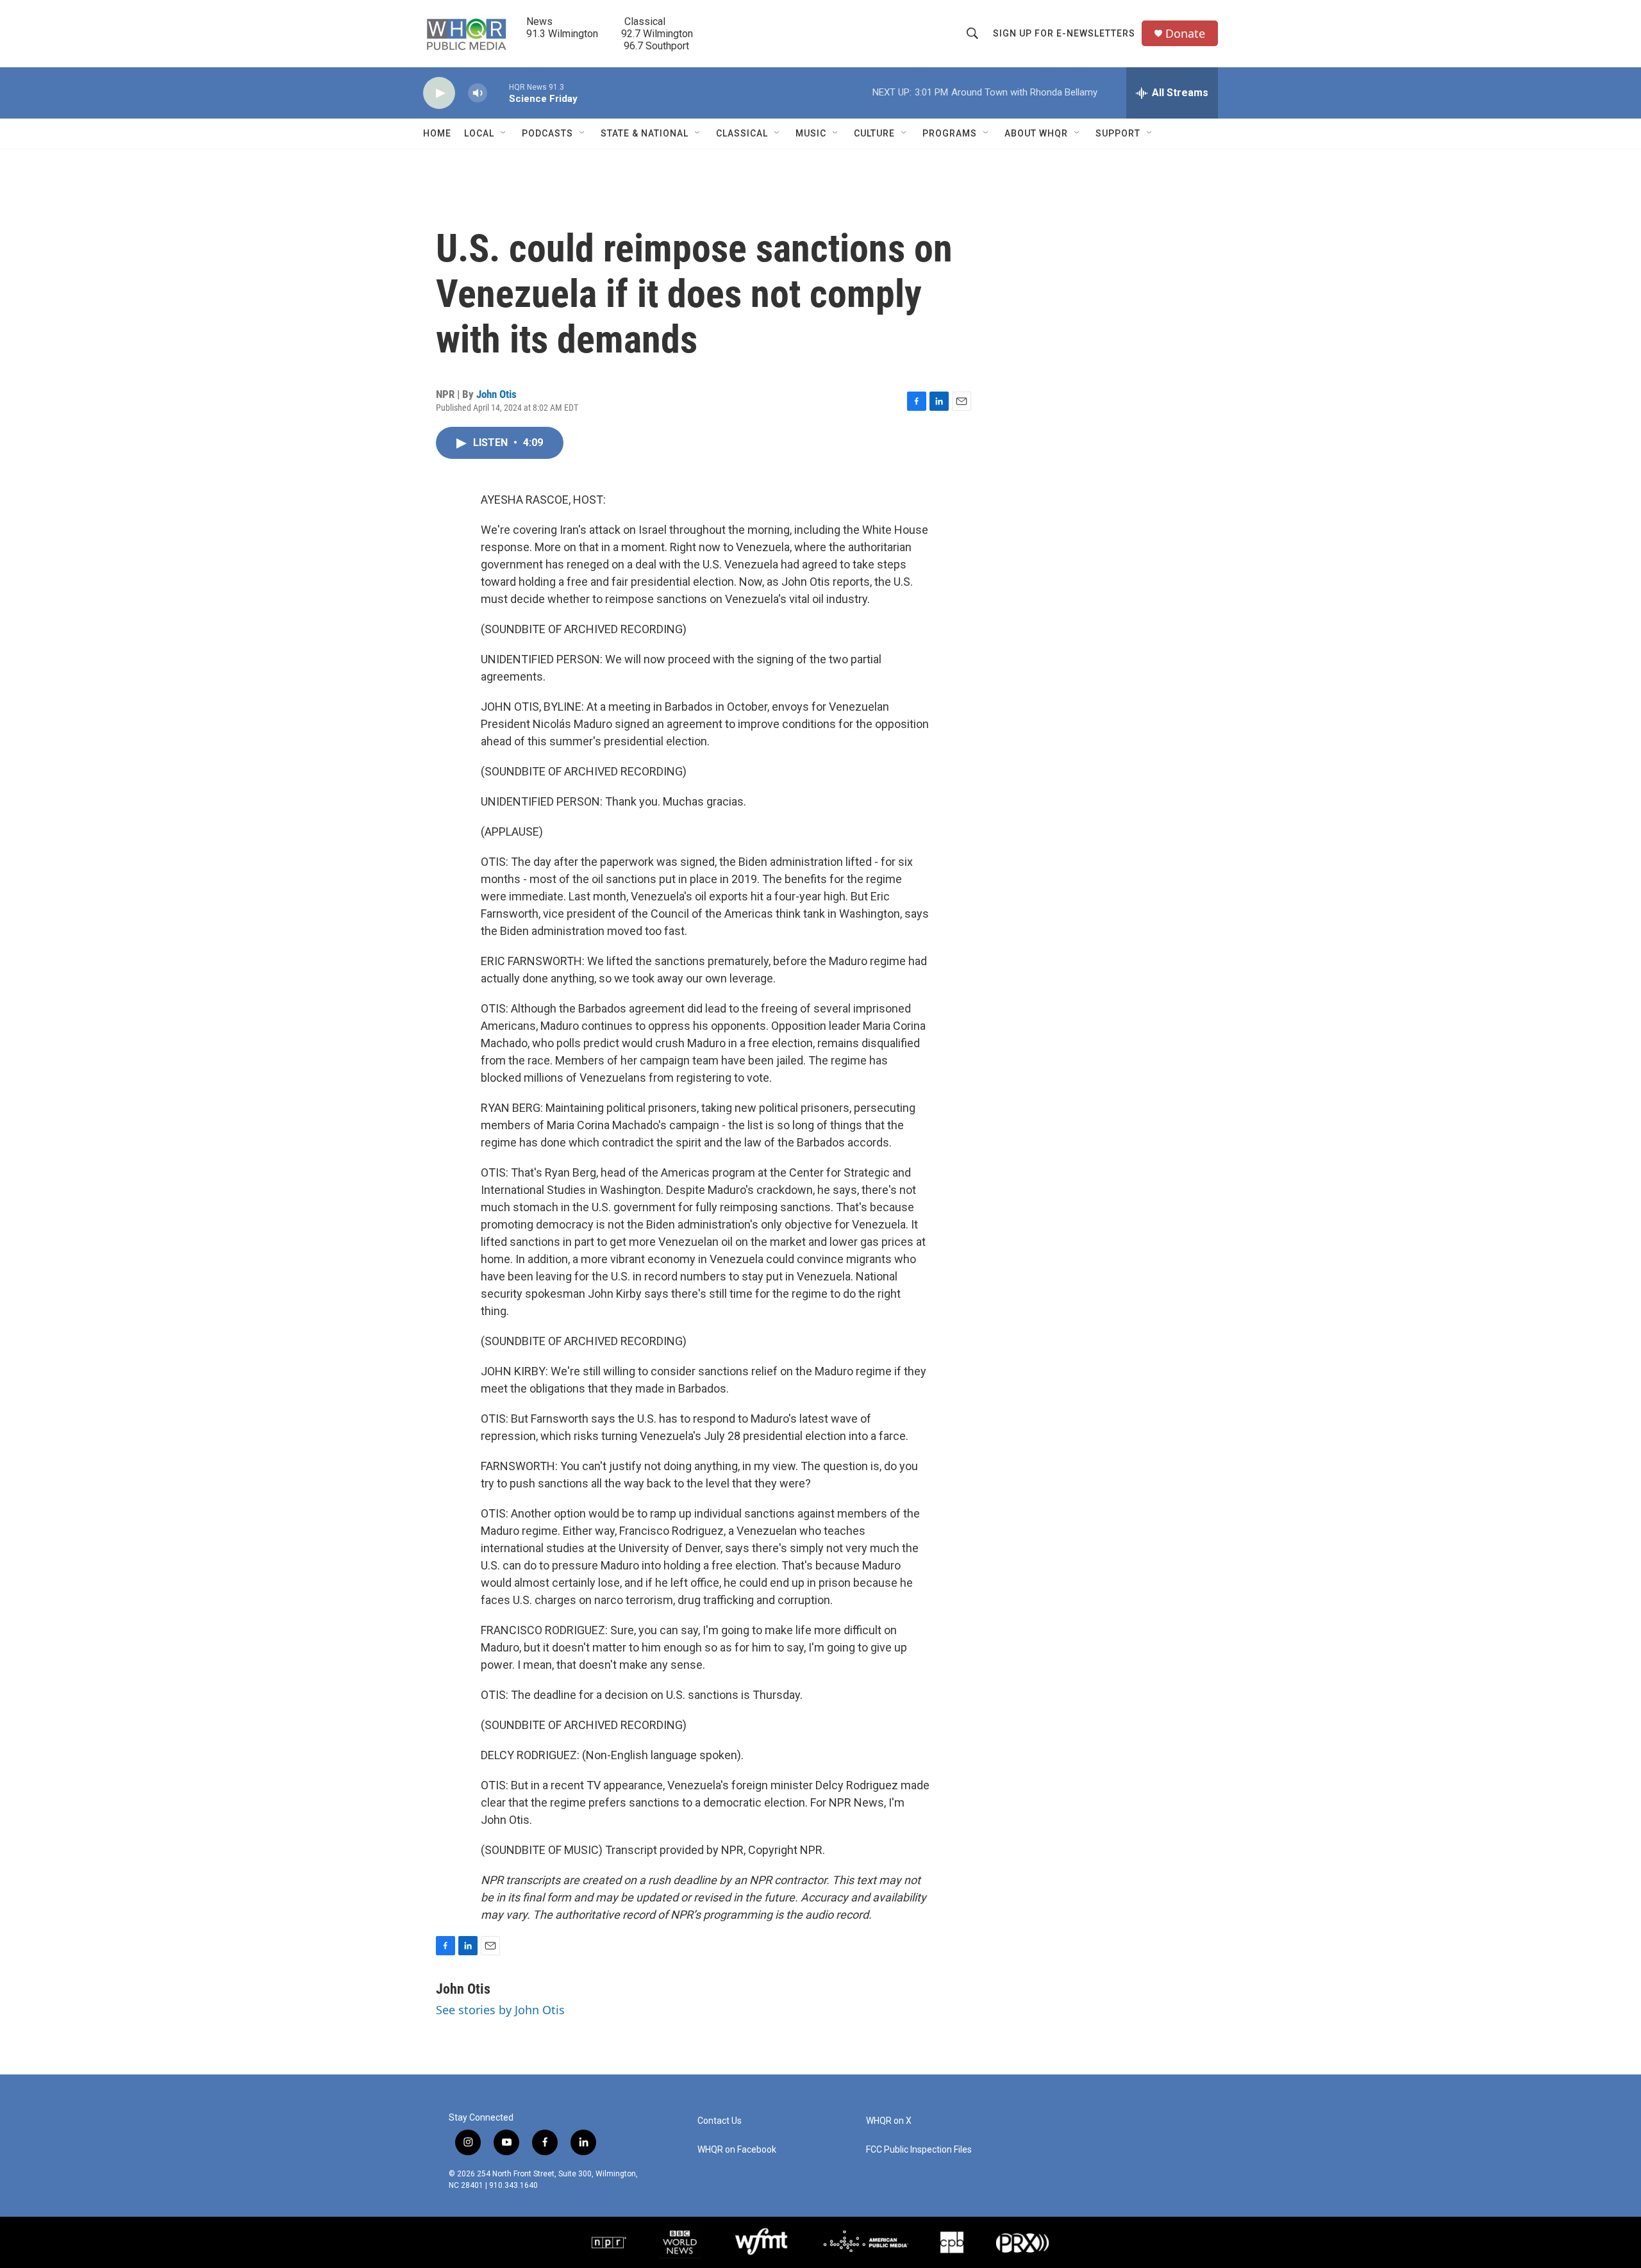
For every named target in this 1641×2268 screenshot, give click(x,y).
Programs (950, 133)
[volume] (478, 93)
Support (1118, 133)
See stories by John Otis (500, 2010)
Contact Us (720, 2121)
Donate (1185, 34)
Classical (742, 133)
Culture (874, 133)
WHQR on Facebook (737, 2150)
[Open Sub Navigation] (504, 133)
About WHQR (1036, 133)
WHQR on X (889, 2121)
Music (811, 133)
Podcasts (547, 133)
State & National (645, 133)
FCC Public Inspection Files (919, 2150)
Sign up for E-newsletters (1064, 33)
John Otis (496, 394)
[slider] (498, 93)
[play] (439, 93)
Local (479, 133)
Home (437, 133)
